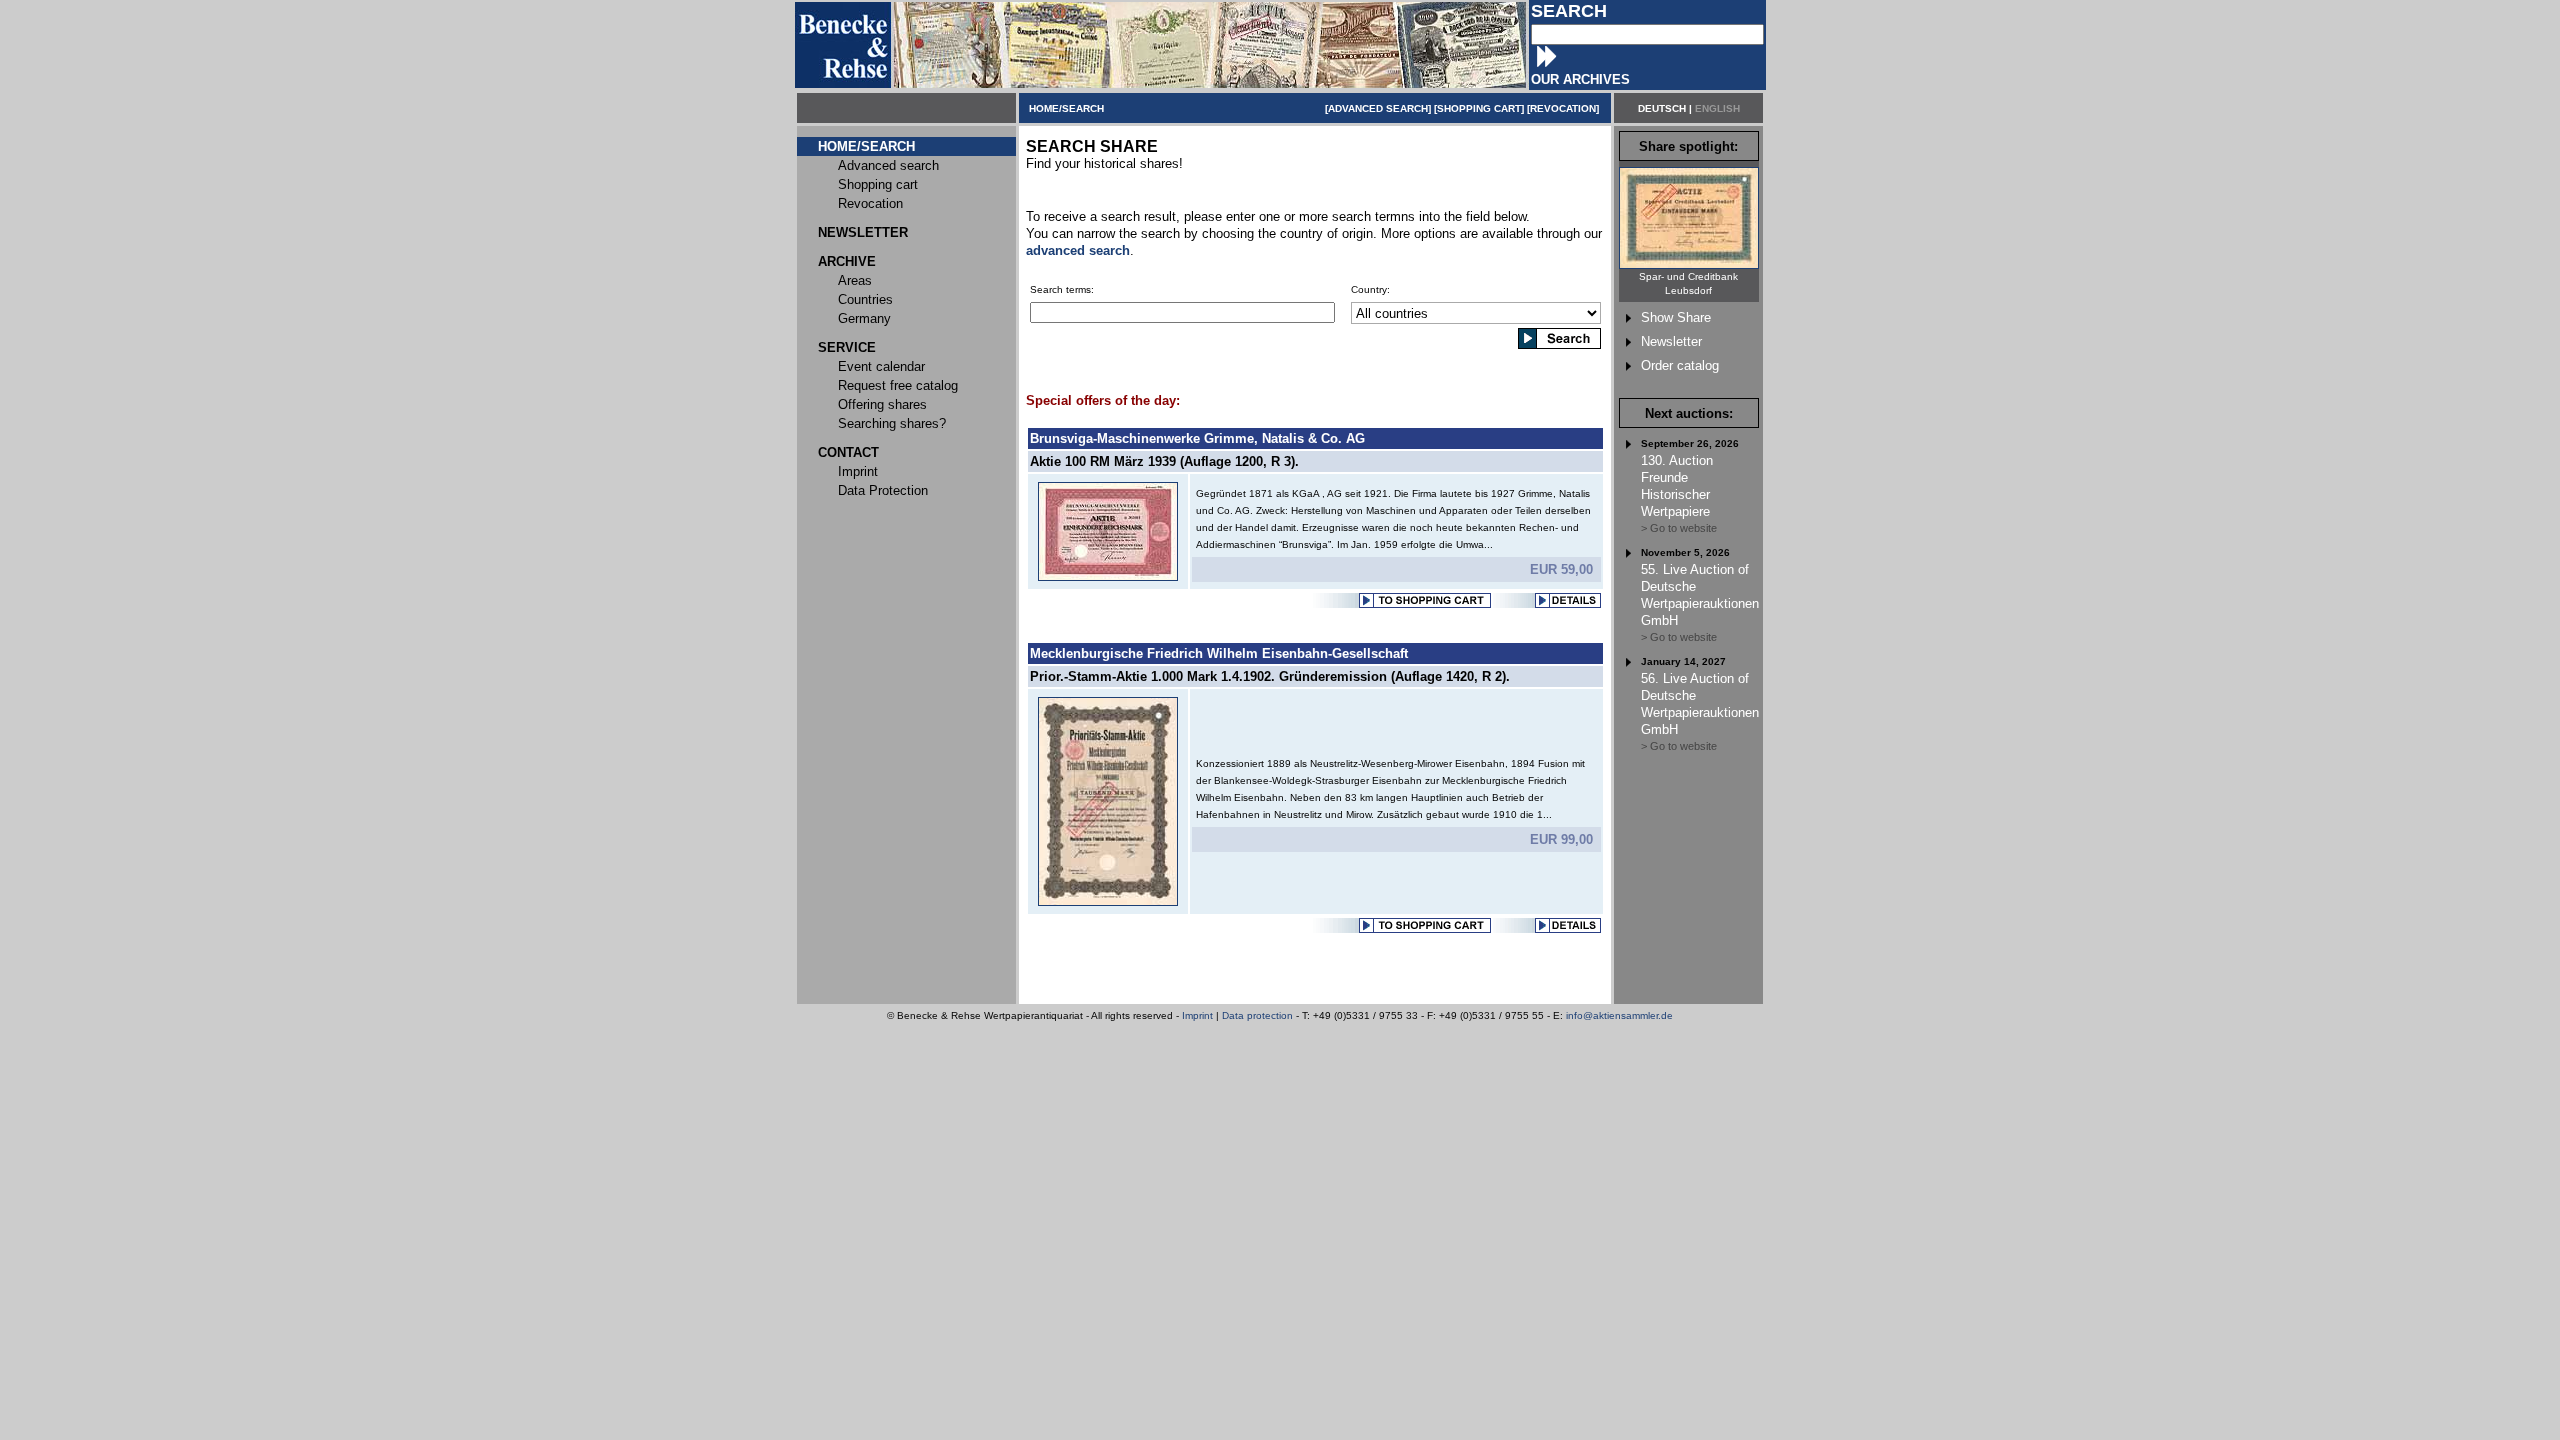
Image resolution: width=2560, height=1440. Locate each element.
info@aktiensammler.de (1619, 1015)
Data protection (1257, 1015)
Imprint (1197, 1015)
